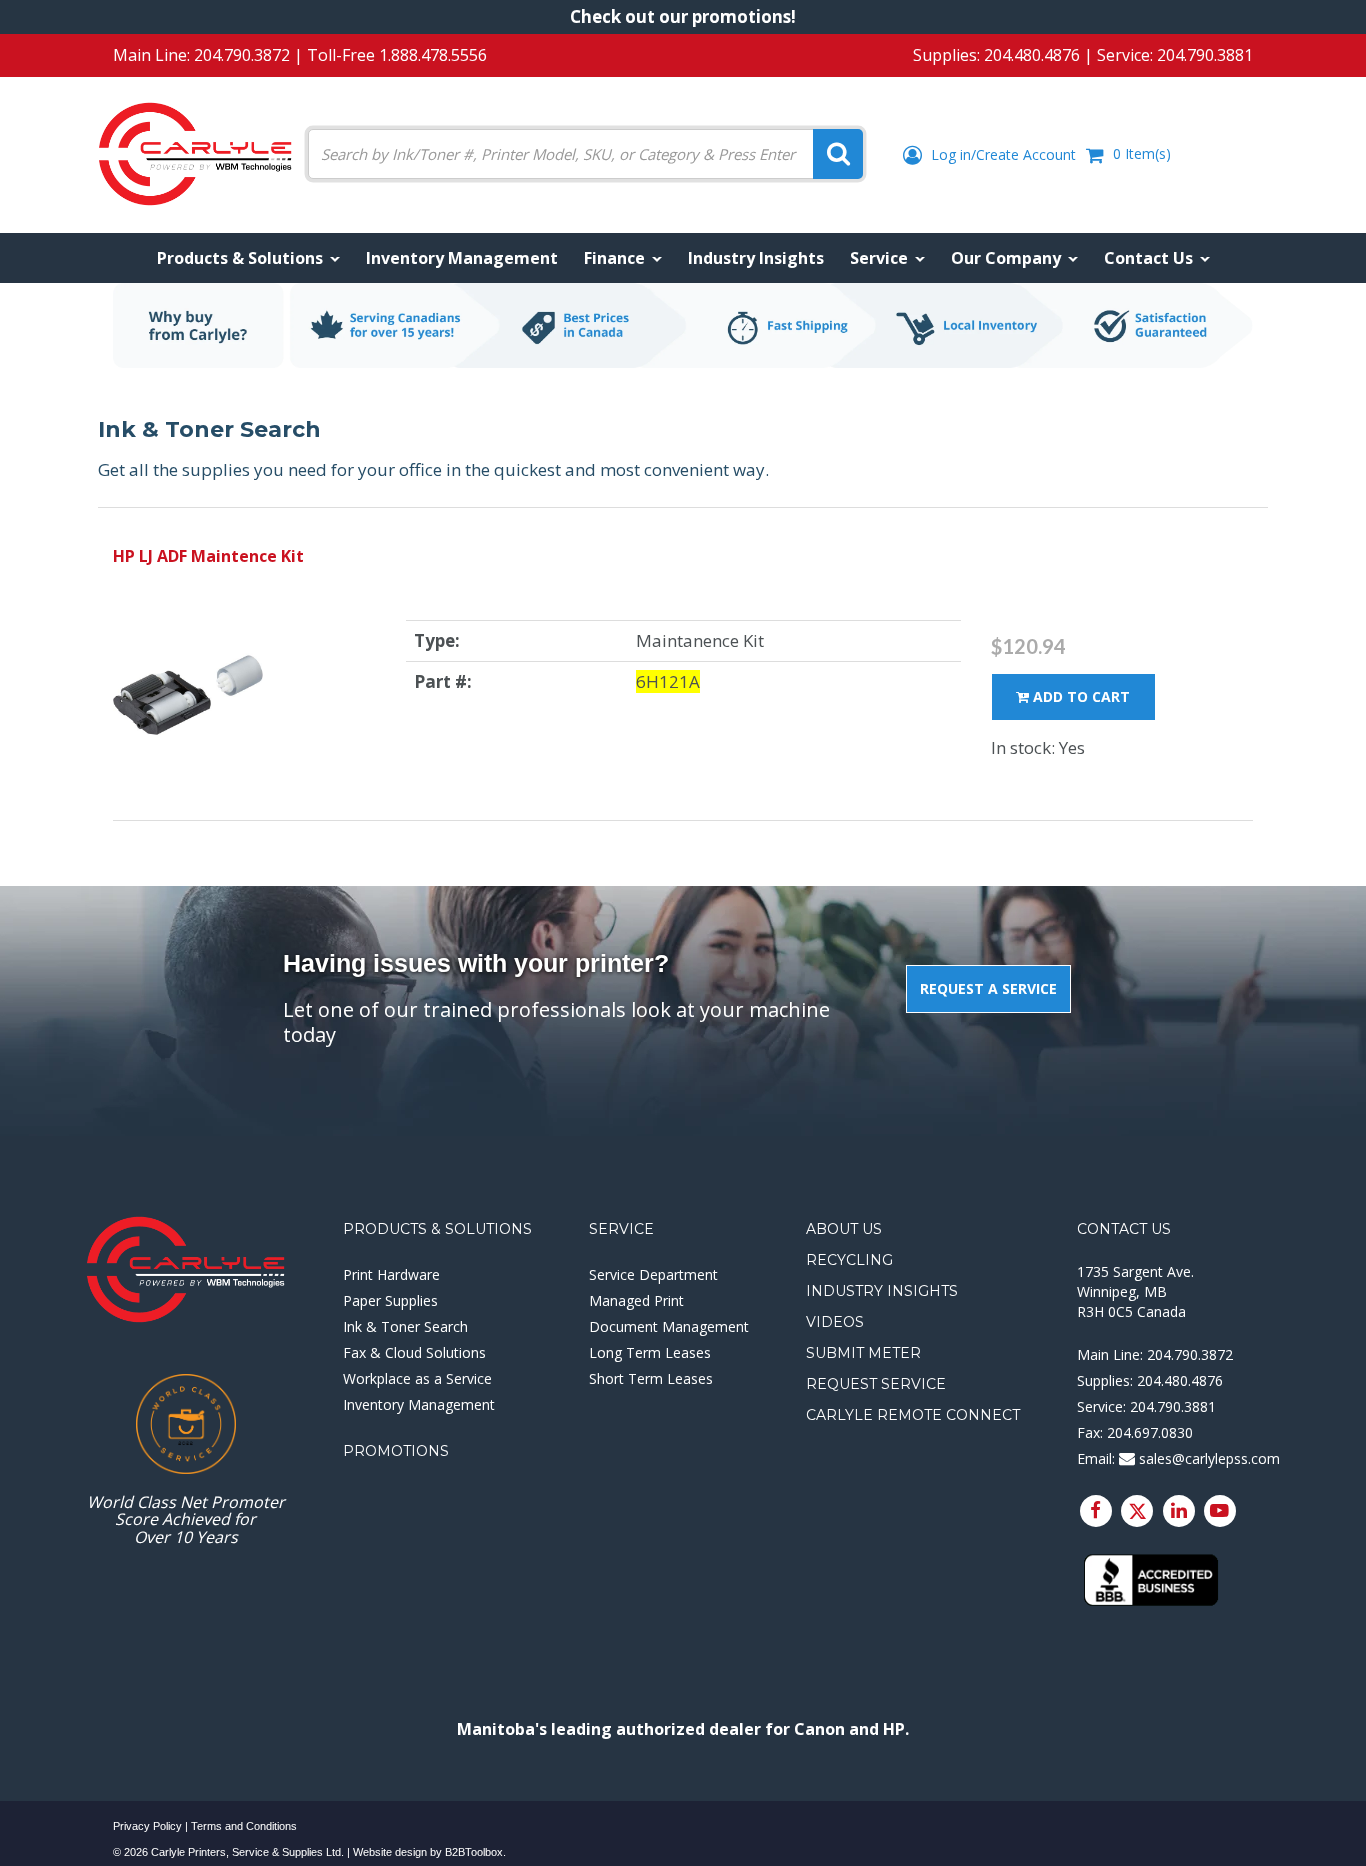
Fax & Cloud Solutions (414, 1352)
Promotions (396, 1451)
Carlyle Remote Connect (913, 1415)
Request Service (876, 1384)
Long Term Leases (650, 1352)
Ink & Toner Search (405, 1326)
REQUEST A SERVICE (988, 988)
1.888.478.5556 (433, 55)
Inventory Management (419, 1404)
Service (621, 1229)
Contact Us (1124, 1229)
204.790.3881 (1205, 55)
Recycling (849, 1260)
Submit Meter (863, 1353)
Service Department (653, 1274)
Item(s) (1142, 153)
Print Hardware (391, 1274)
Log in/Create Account (1001, 154)
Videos (835, 1322)
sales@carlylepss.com (1207, 1458)
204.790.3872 (242, 55)
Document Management (669, 1326)
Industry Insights (882, 1291)
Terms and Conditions (244, 1826)
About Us (844, 1229)
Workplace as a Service (417, 1378)
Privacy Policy (147, 1826)
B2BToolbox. (475, 1852)
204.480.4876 (1032, 55)
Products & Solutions (437, 1229)
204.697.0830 (1150, 1432)
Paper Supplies (390, 1300)
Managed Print (636, 1300)
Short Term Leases (651, 1378)
